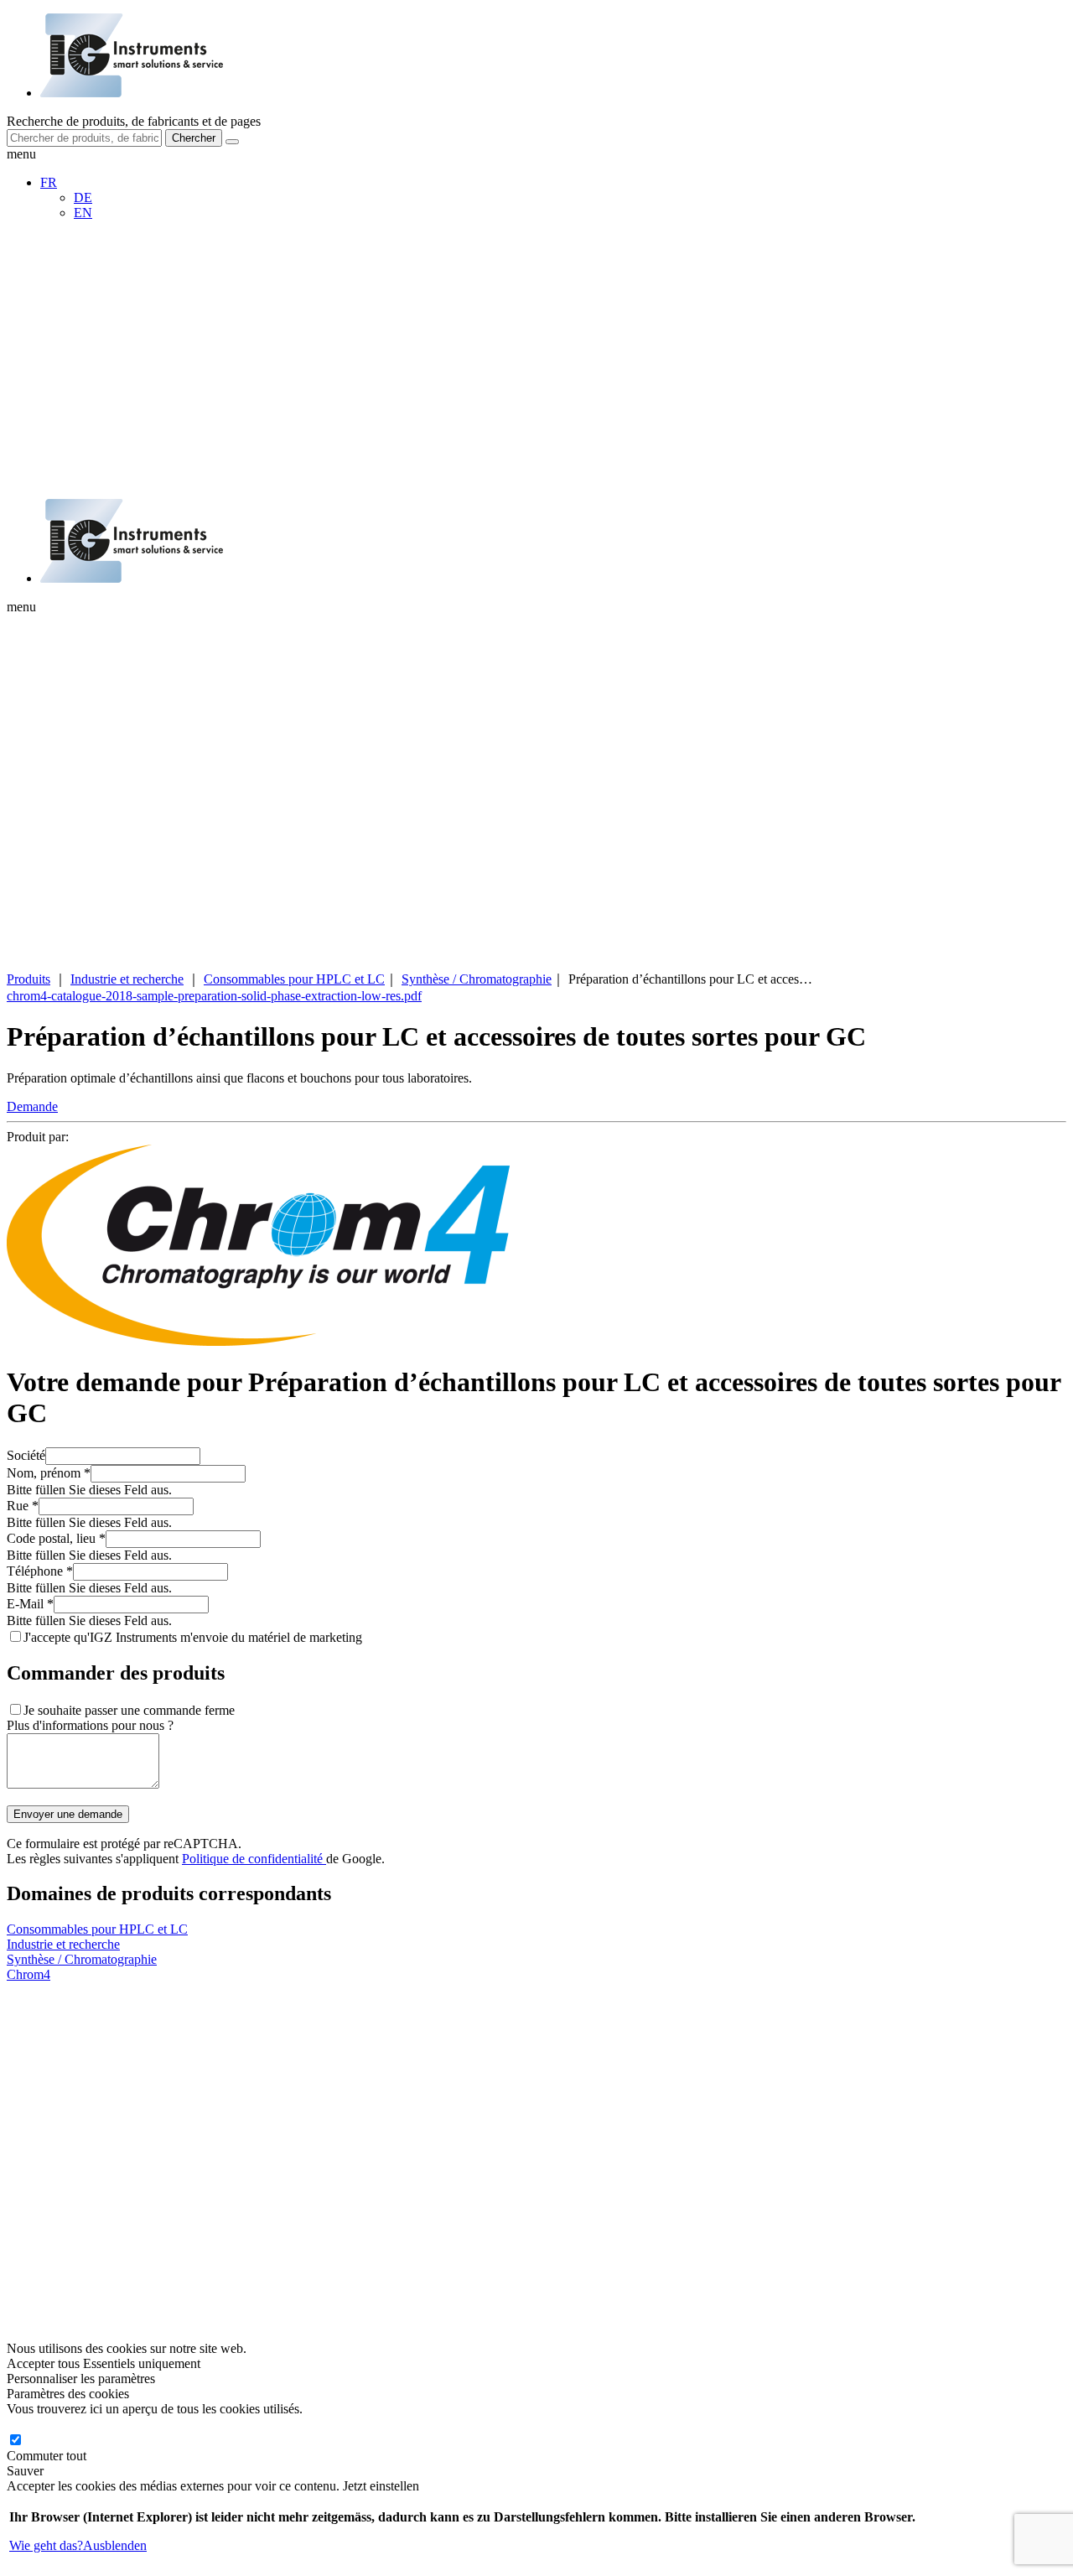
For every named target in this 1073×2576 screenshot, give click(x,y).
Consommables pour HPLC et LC (294, 979)
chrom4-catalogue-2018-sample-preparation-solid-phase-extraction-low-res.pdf (214, 996)
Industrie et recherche (127, 979)
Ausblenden (115, 2545)
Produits (29, 979)
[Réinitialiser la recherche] (232, 142)
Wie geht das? (46, 2545)
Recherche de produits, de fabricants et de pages (134, 121)
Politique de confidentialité (254, 1859)
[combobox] (84, 138)
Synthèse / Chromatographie (477, 979)
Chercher (194, 138)
